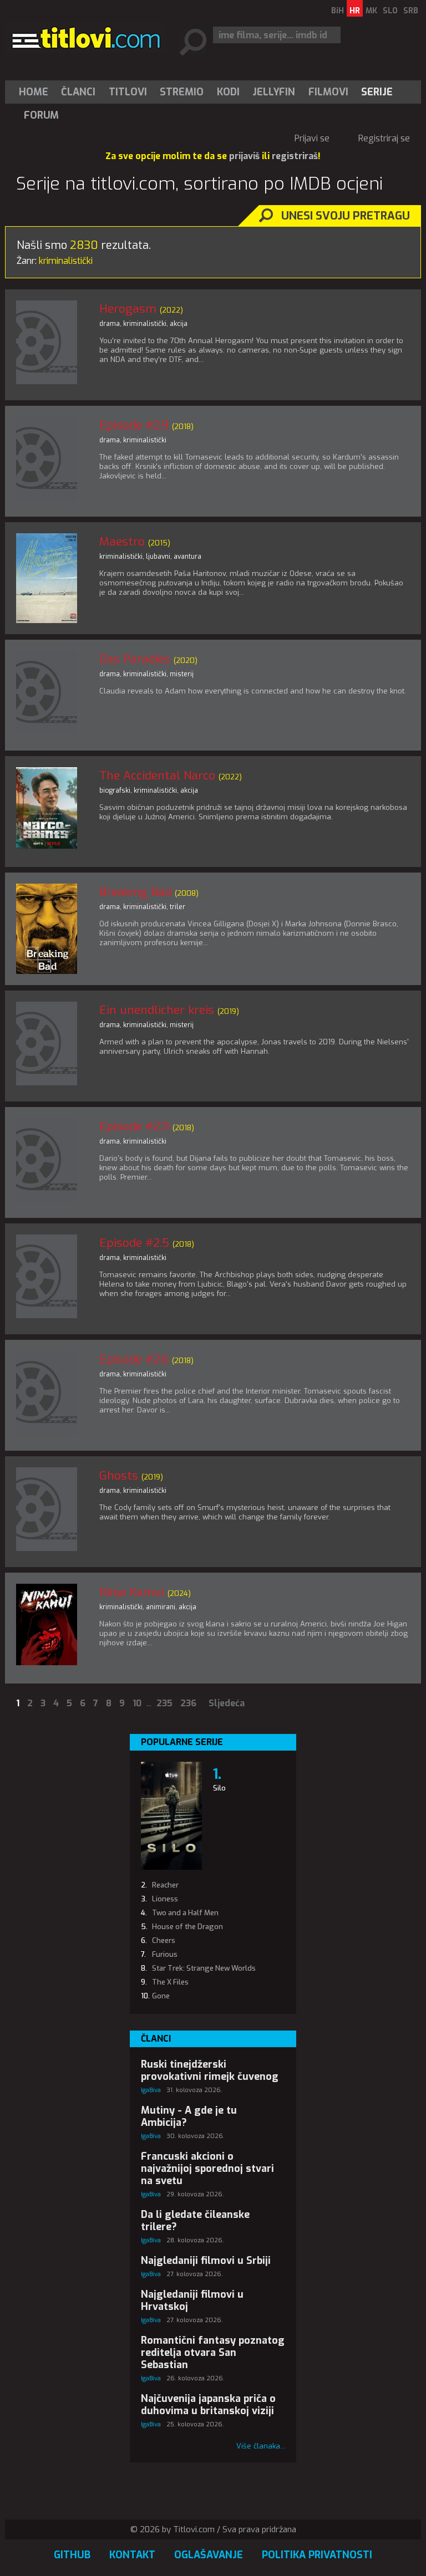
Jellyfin (274, 92)
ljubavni (158, 557)
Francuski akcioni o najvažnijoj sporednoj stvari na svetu (207, 2169)
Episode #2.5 (134, 1243)
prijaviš (244, 156)
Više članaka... (261, 2446)
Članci (78, 92)
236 (188, 1703)
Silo (219, 1788)
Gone (161, 1996)
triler (177, 907)
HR (355, 11)
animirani (161, 1607)
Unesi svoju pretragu (346, 216)
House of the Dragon (187, 1927)
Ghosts (119, 1476)
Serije (377, 92)
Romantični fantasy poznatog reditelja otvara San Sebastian (213, 2353)
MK (371, 11)
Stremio (182, 92)
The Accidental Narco (157, 776)
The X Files (170, 1982)
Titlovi (128, 92)
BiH (338, 11)
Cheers (164, 1940)
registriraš (295, 156)
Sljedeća (227, 1703)
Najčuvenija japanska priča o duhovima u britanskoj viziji (208, 2405)
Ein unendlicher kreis (157, 1010)
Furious (165, 1954)
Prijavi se (312, 138)
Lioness (165, 1899)
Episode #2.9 (134, 425)
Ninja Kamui (132, 1592)
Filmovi (328, 92)
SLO (390, 11)
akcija (179, 324)
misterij (182, 674)
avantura (187, 557)
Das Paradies (135, 659)
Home (34, 92)
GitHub (72, 2555)
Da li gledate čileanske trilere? (195, 2221)
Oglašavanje (209, 2555)
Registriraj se (384, 138)
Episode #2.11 (134, 1126)
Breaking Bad (135, 892)
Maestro (122, 542)
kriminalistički (145, 324)
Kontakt (132, 2555)
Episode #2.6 (134, 1359)
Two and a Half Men (185, 1913)
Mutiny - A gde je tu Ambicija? (189, 2116)
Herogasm (128, 309)
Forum (41, 115)
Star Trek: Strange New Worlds (204, 1968)
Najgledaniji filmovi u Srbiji (206, 2261)
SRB (411, 11)
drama (110, 324)
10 (137, 1703)
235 (164, 1703)
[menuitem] (36, 92)
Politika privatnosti (317, 2555)
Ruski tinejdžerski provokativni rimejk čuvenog (210, 2070)
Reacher (165, 1885)
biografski (115, 790)
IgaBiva (151, 2090)
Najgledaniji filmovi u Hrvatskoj (192, 2300)
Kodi (228, 92)
